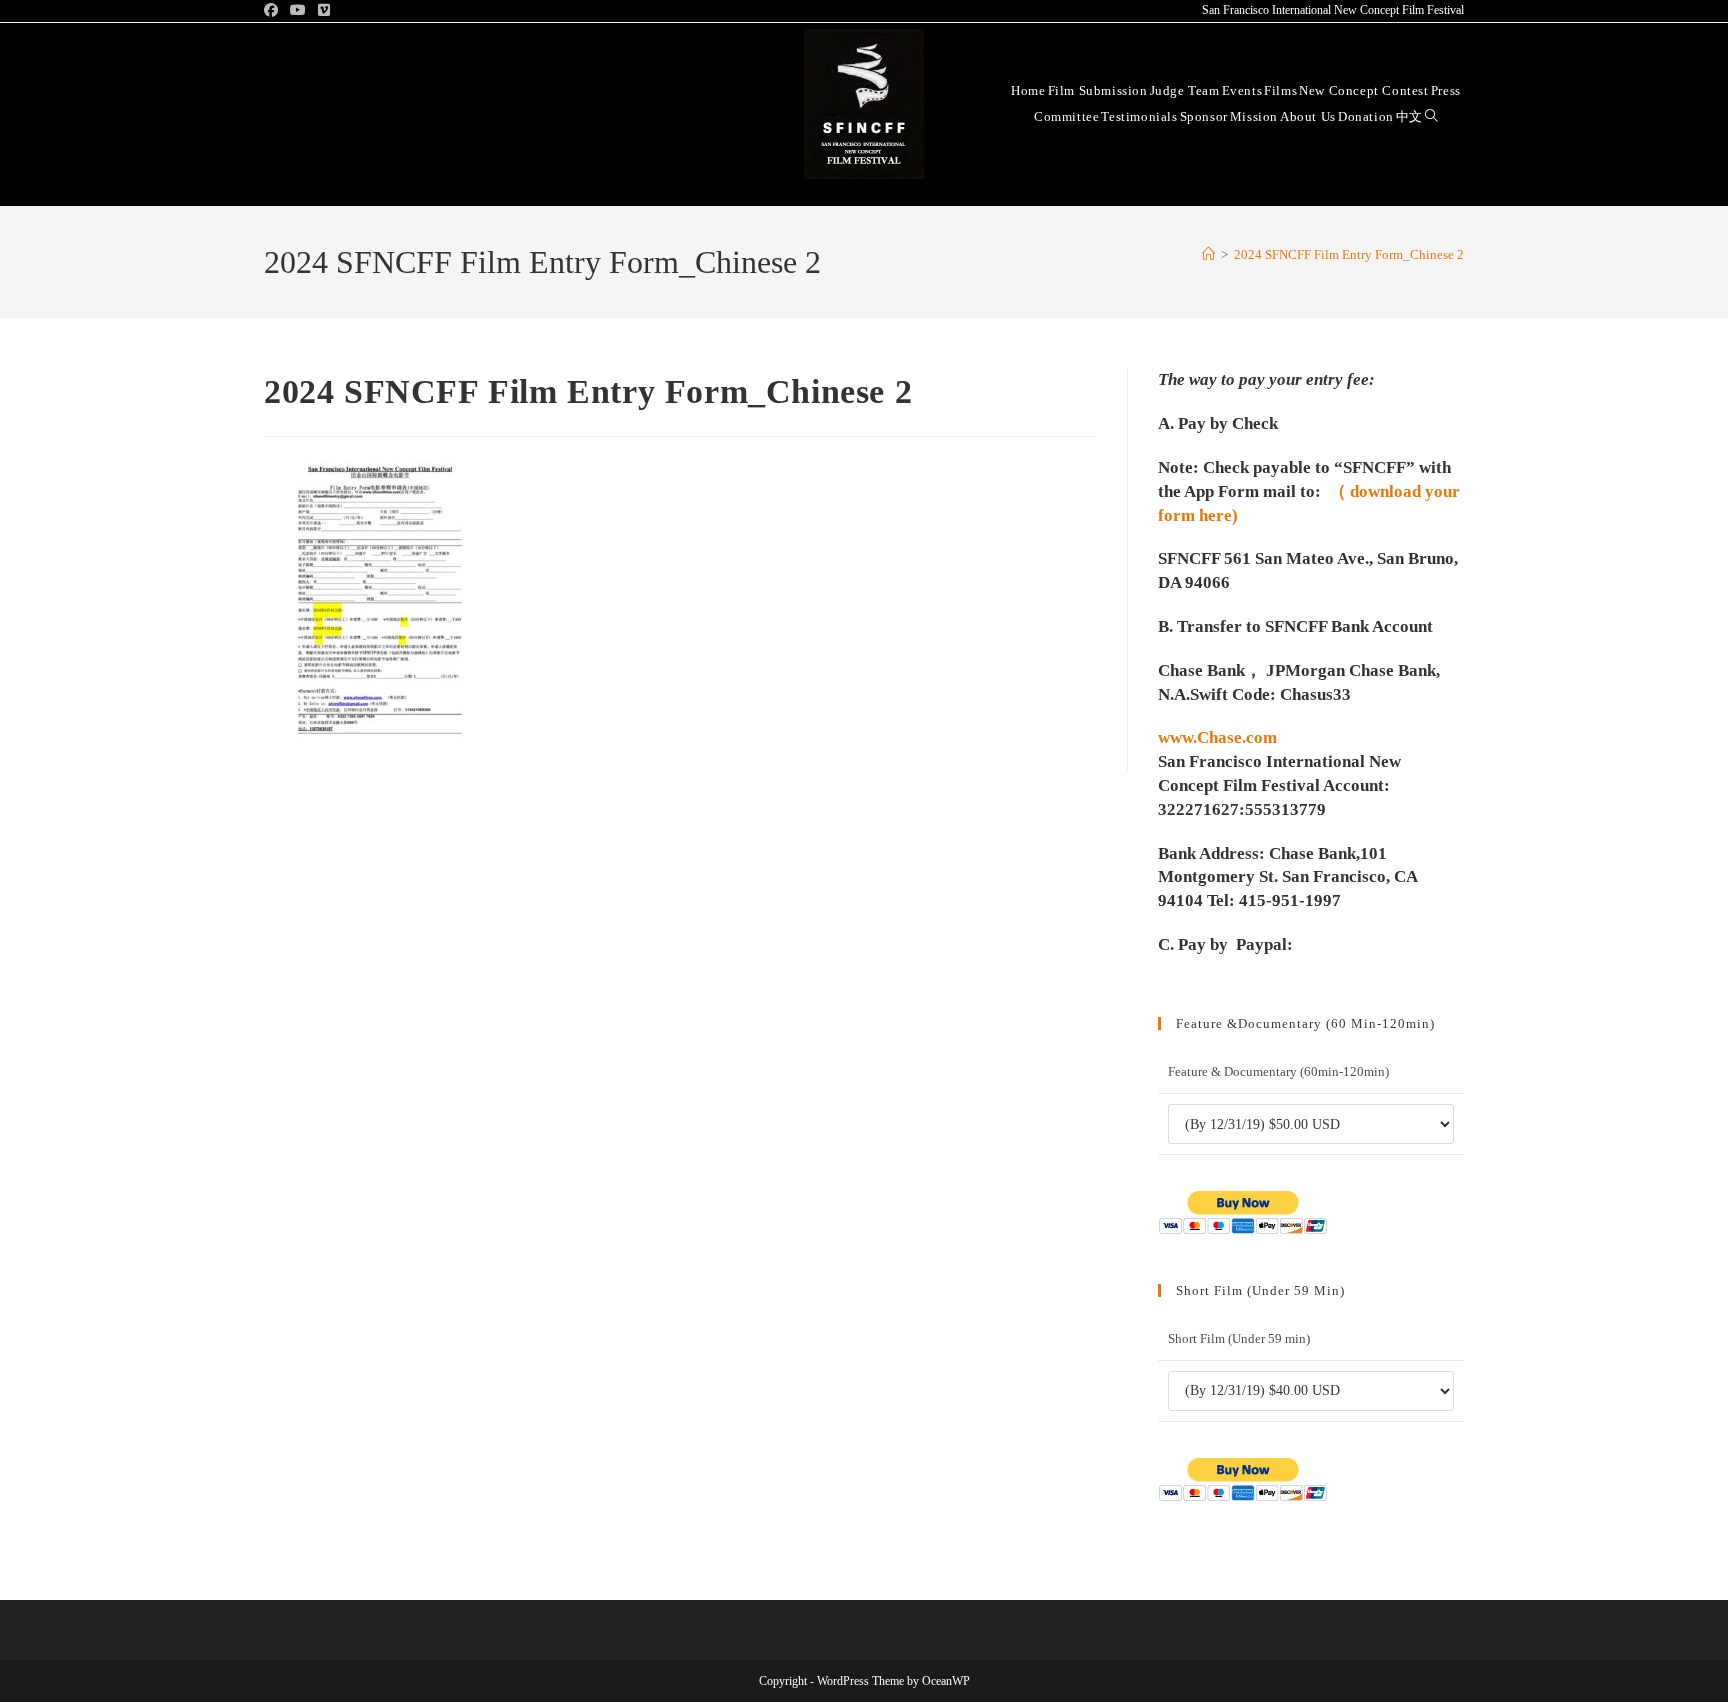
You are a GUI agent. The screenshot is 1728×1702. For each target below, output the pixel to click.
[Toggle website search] (1431, 115)
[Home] (1208, 254)
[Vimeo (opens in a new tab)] (324, 11)
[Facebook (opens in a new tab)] (274, 11)
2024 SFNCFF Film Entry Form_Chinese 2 (1349, 254)
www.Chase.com (1217, 737)
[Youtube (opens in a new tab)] (298, 11)
